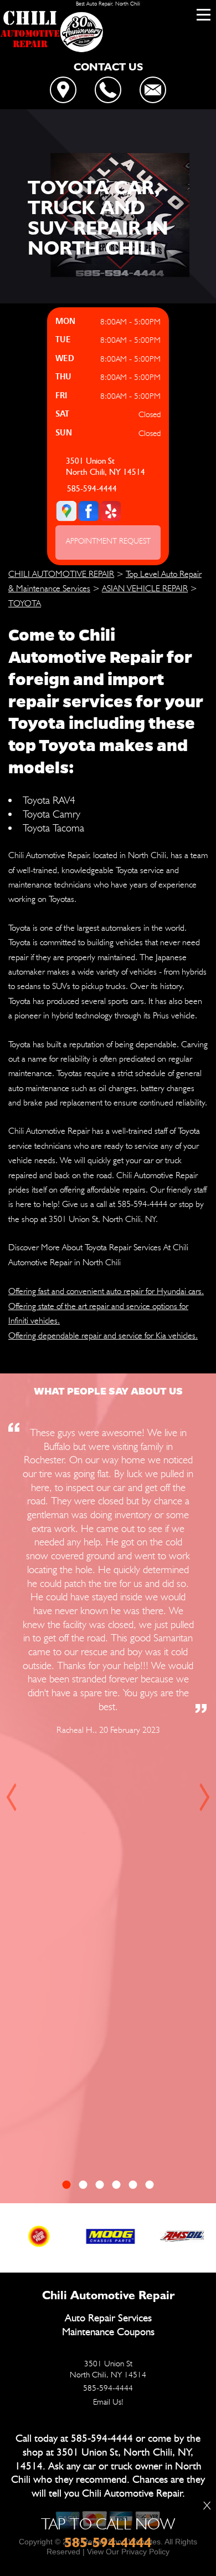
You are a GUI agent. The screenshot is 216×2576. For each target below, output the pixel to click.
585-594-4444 (92, 489)
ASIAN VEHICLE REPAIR (145, 588)
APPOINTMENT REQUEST (108, 541)
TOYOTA (25, 603)
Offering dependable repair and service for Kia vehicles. (103, 1335)
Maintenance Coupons (108, 2332)
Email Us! (108, 2402)
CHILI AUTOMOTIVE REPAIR (61, 574)
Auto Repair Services (108, 2318)
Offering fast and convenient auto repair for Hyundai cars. (106, 1291)
